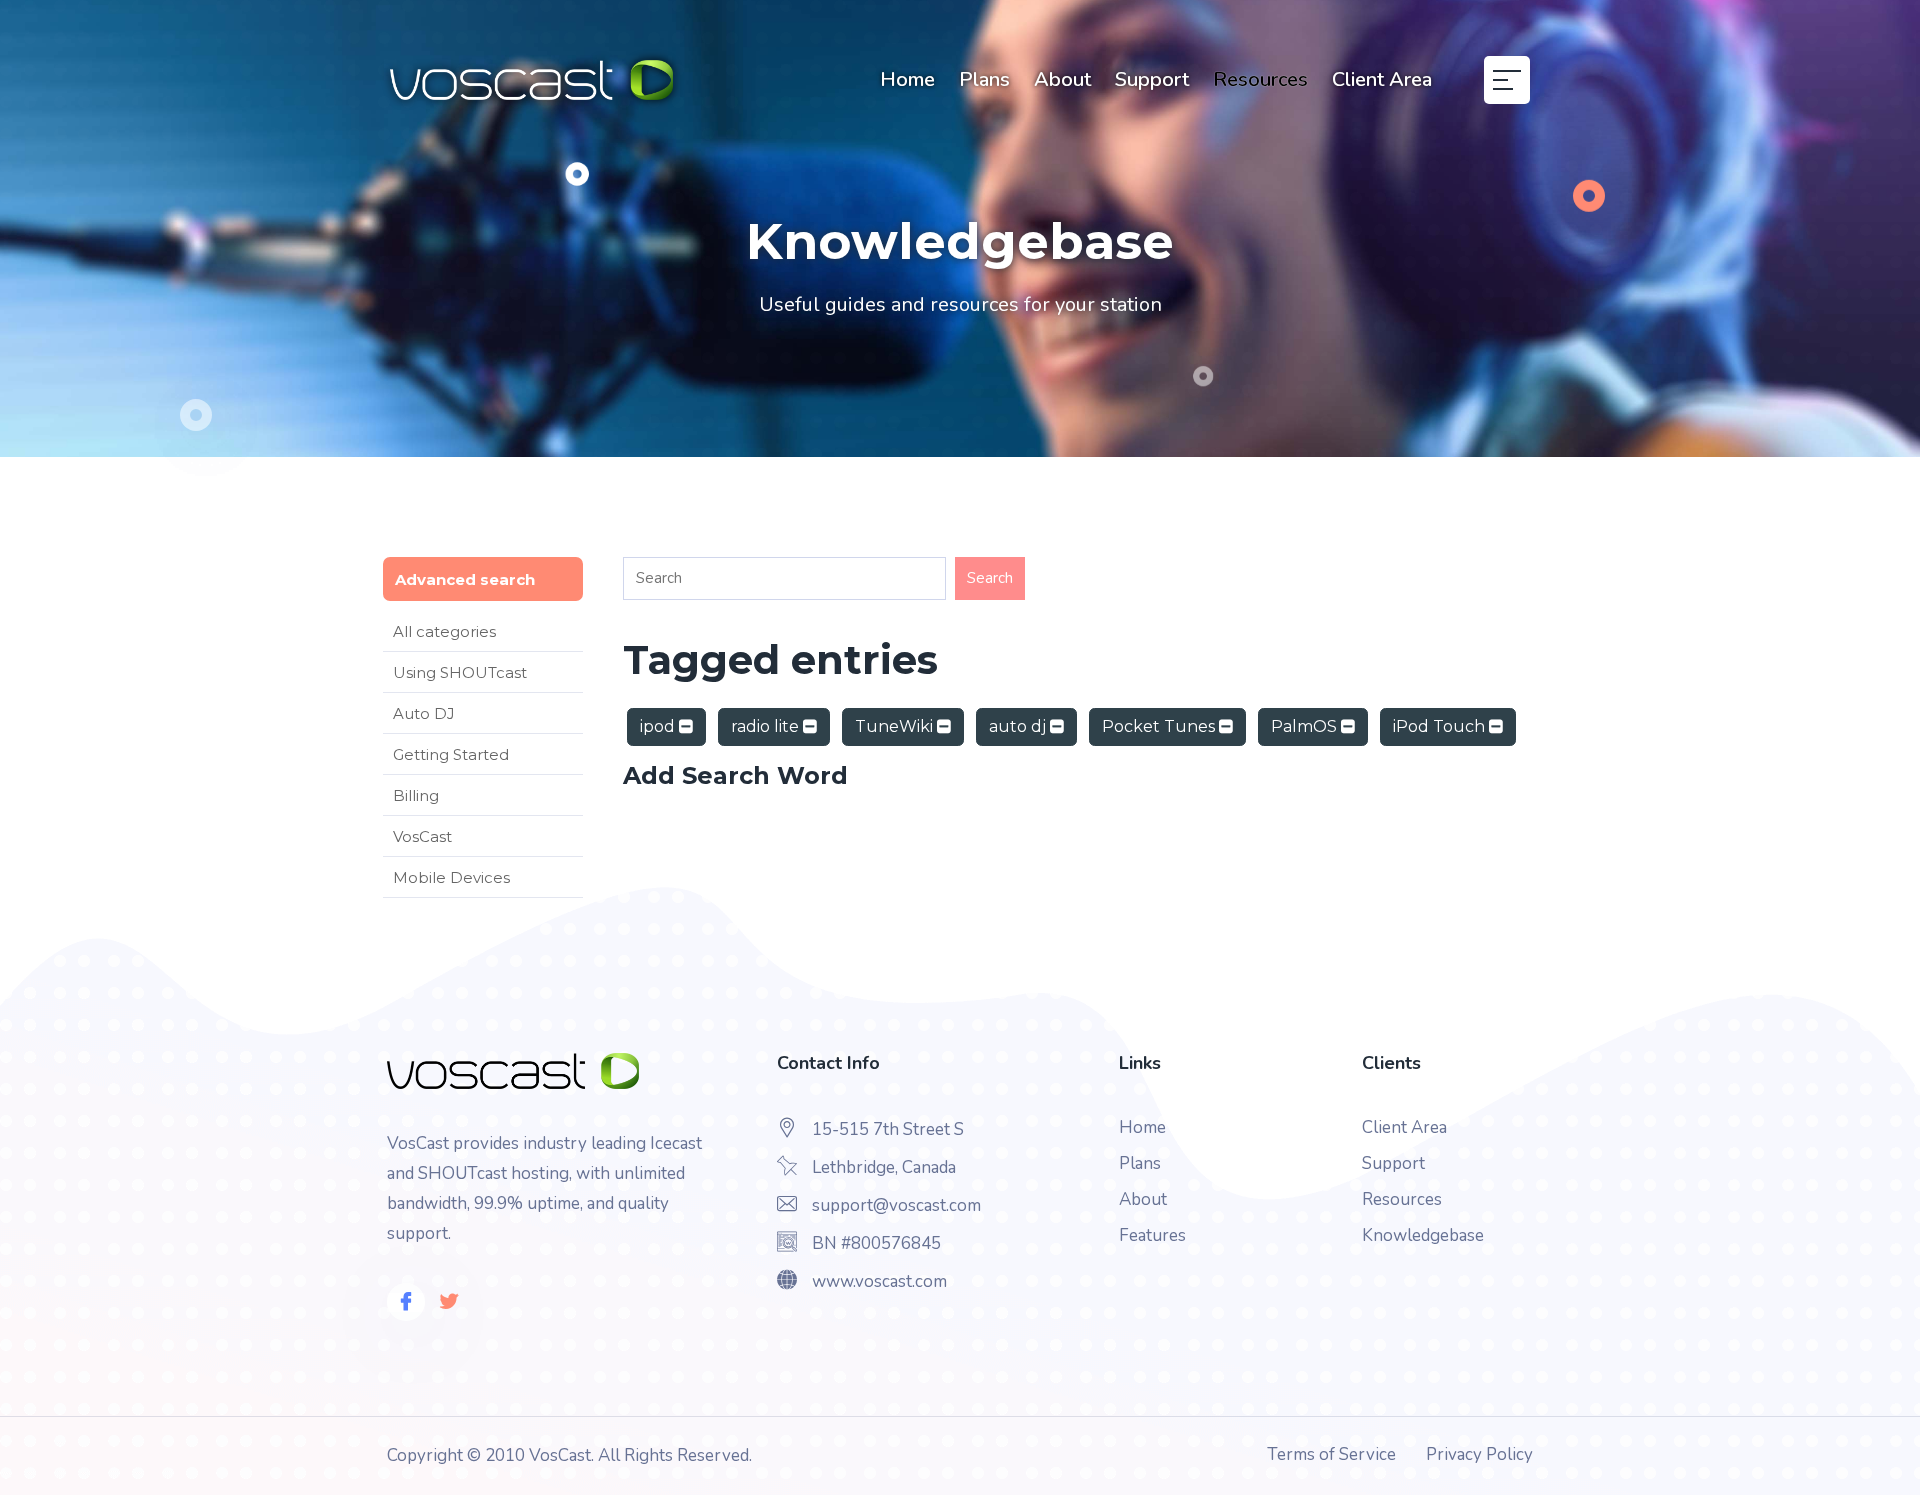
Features (1152, 1235)
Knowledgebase (1423, 1235)
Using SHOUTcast (460, 672)
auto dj (1019, 726)
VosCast (422, 836)
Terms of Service (1331, 1454)
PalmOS (1306, 726)
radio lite (767, 726)
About (1062, 79)
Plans (984, 79)
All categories (444, 631)
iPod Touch (1441, 726)
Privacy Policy (1479, 1454)
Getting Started (451, 754)
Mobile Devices (451, 877)
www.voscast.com (879, 1281)
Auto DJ (424, 713)
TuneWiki (896, 726)
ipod (659, 726)
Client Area (1382, 79)
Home (907, 79)
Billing (416, 795)
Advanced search (465, 579)
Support (1152, 79)
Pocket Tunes (1160, 726)
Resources (1260, 79)
